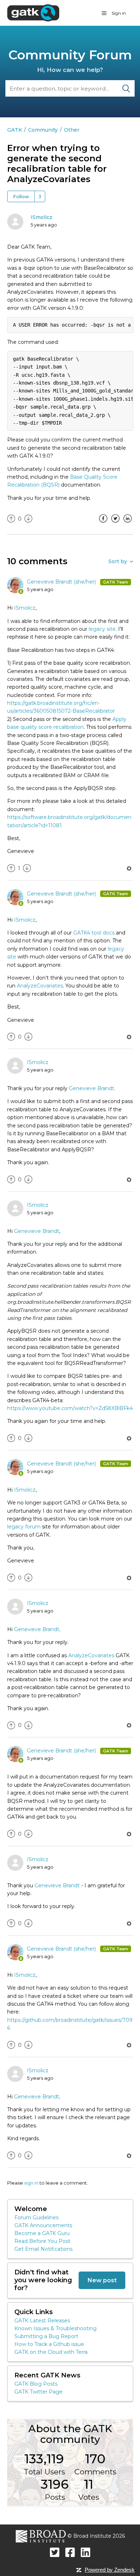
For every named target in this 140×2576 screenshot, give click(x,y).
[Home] (33, 13)
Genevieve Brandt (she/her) (62, 582)
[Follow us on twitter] (55, 2552)
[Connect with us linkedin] (86, 2552)
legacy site (102, 629)
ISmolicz (41, 217)
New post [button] (102, 2280)
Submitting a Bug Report (46, 2336)
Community (43, 130)
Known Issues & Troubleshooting (55, 2328)
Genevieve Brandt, (37, 1629)
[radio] (11, 519)
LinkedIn (128, 524)
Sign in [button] (119, 13)
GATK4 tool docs (94, 933)
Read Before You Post (42, 2241)
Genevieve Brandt (37, 1231)
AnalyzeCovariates (40, 986)
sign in (31, 2183)
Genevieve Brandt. (92, 1088)
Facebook (103, 524)
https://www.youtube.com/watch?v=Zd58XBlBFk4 (70, 1408)
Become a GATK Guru (42, 2233)
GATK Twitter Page (38, 2392)
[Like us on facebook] (70, 2552)
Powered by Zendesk (110, 2570)
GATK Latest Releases (42, 2321)
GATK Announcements (43, 2225)
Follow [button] (21, 196)
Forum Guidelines (36, 2218)
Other (72, 130)
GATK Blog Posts (36, 2384)
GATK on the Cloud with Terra (51, 2352)
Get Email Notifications (43, 2249)
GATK (15, 130)
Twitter (116, 524)
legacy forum (24, 1527)
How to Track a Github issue (49, 2344)
